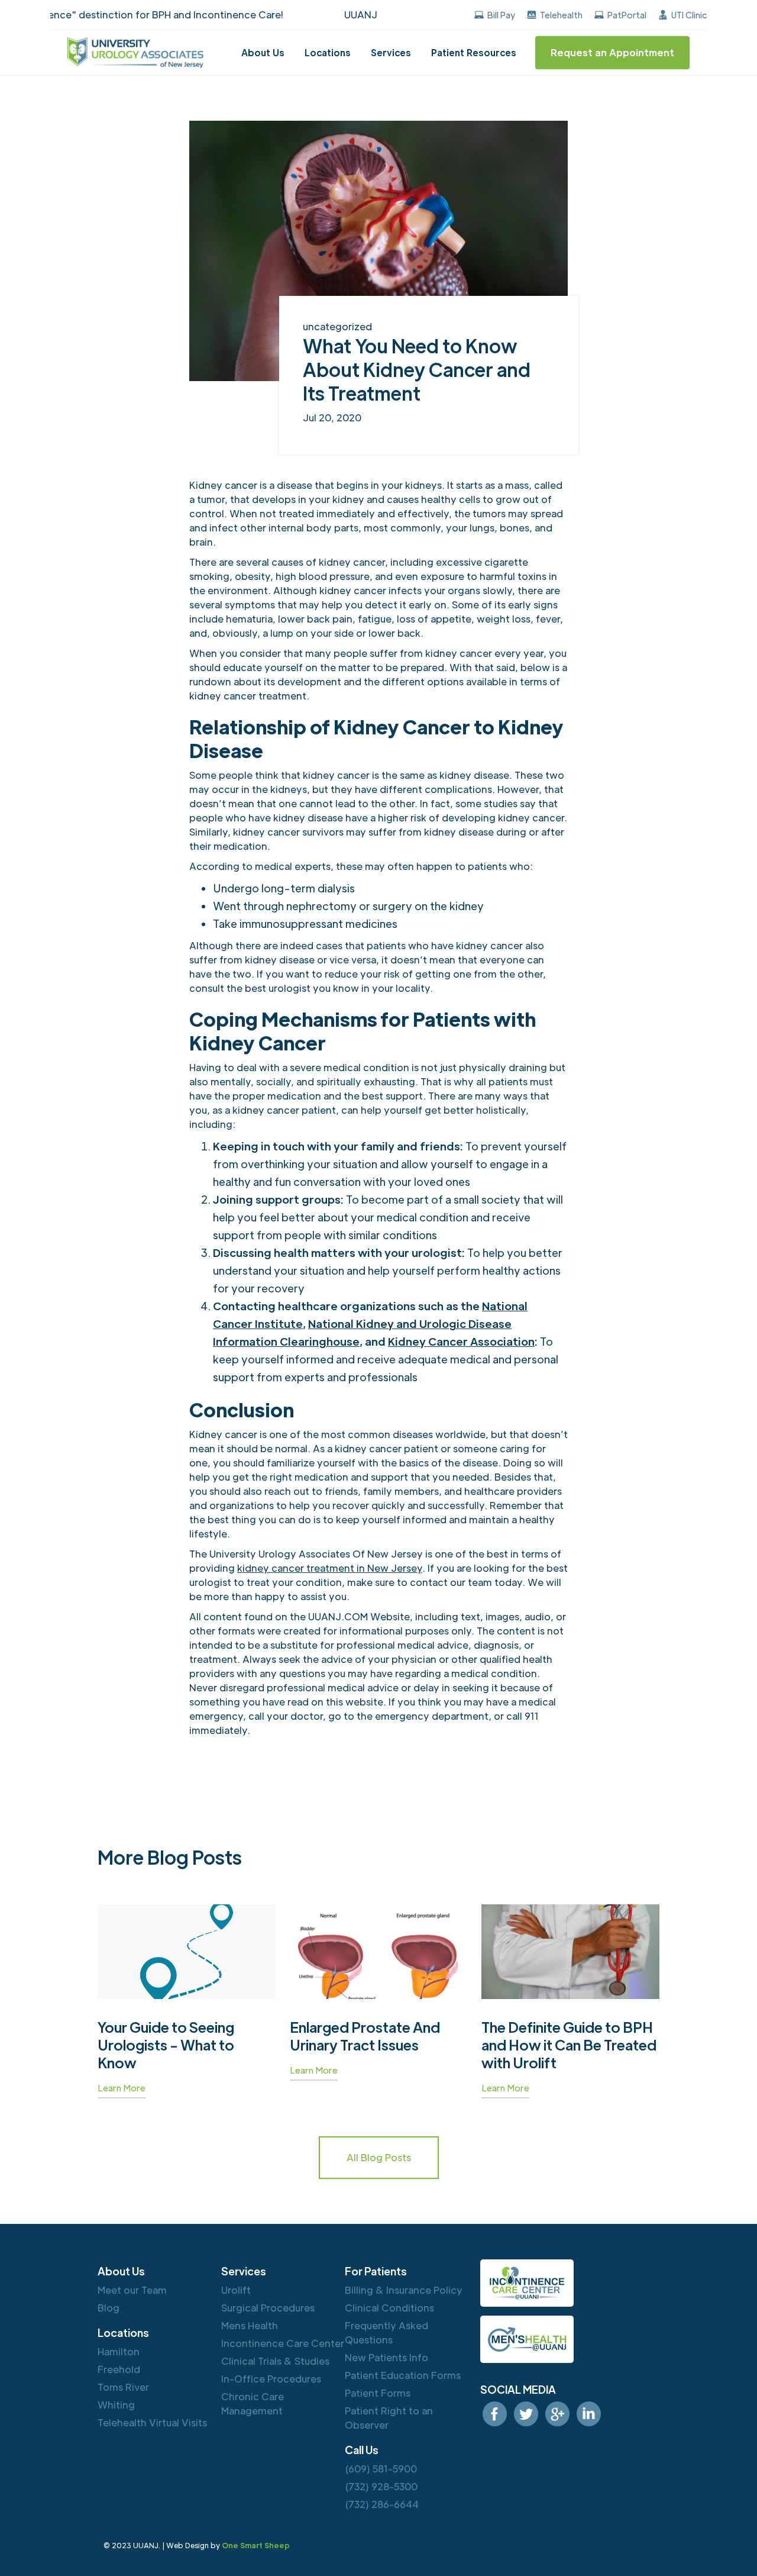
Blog (109, 2308)
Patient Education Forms (403, 2375)
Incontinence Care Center (283, 2343)
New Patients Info (386, 2357)
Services (391, 52)
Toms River (123, 2387)
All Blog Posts (379, 2157)
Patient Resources (474, 52)
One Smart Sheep (256, 2545)
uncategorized (337, 326)
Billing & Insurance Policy (404, 2290)
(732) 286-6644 (382, 2504)
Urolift (236, 2290)
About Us (263, 52)
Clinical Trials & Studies (275, 2361)
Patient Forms (378, 2393)
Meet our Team (132, 2290)
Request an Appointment (612, 52)
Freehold (119, 2369)
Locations (328, 52)
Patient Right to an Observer (389, 2418)
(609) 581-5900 (381, 2469)
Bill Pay (501, 15)
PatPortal (627, 15)
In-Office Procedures (271, 2379)
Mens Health (250, 2325)
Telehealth (561, 15)
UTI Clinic (689, 15)
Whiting (116, 2405)
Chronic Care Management (253, 2403)
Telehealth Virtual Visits (152, 2422)
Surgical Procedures (268, 2308)
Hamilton (119, 2351)
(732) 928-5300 (381, 2486)
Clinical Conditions (389, 2308)
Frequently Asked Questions (386, 2332)
